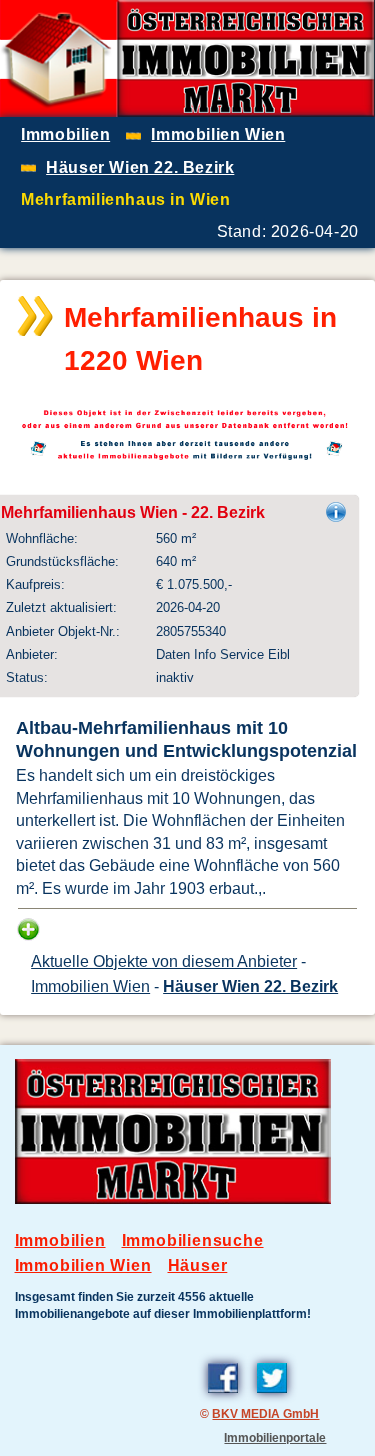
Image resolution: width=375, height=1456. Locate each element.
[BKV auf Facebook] (223, 1396)
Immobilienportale (275, 1437)
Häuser (198, 1265)
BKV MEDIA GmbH (265, 1413)
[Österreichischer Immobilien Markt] (173, 1199)
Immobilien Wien (90, 986)
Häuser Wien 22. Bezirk (250, 986)
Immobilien (60, 1240)
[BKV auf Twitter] (272, 1396)
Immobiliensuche (193, 1240)
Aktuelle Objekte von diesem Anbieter (164, 961)
